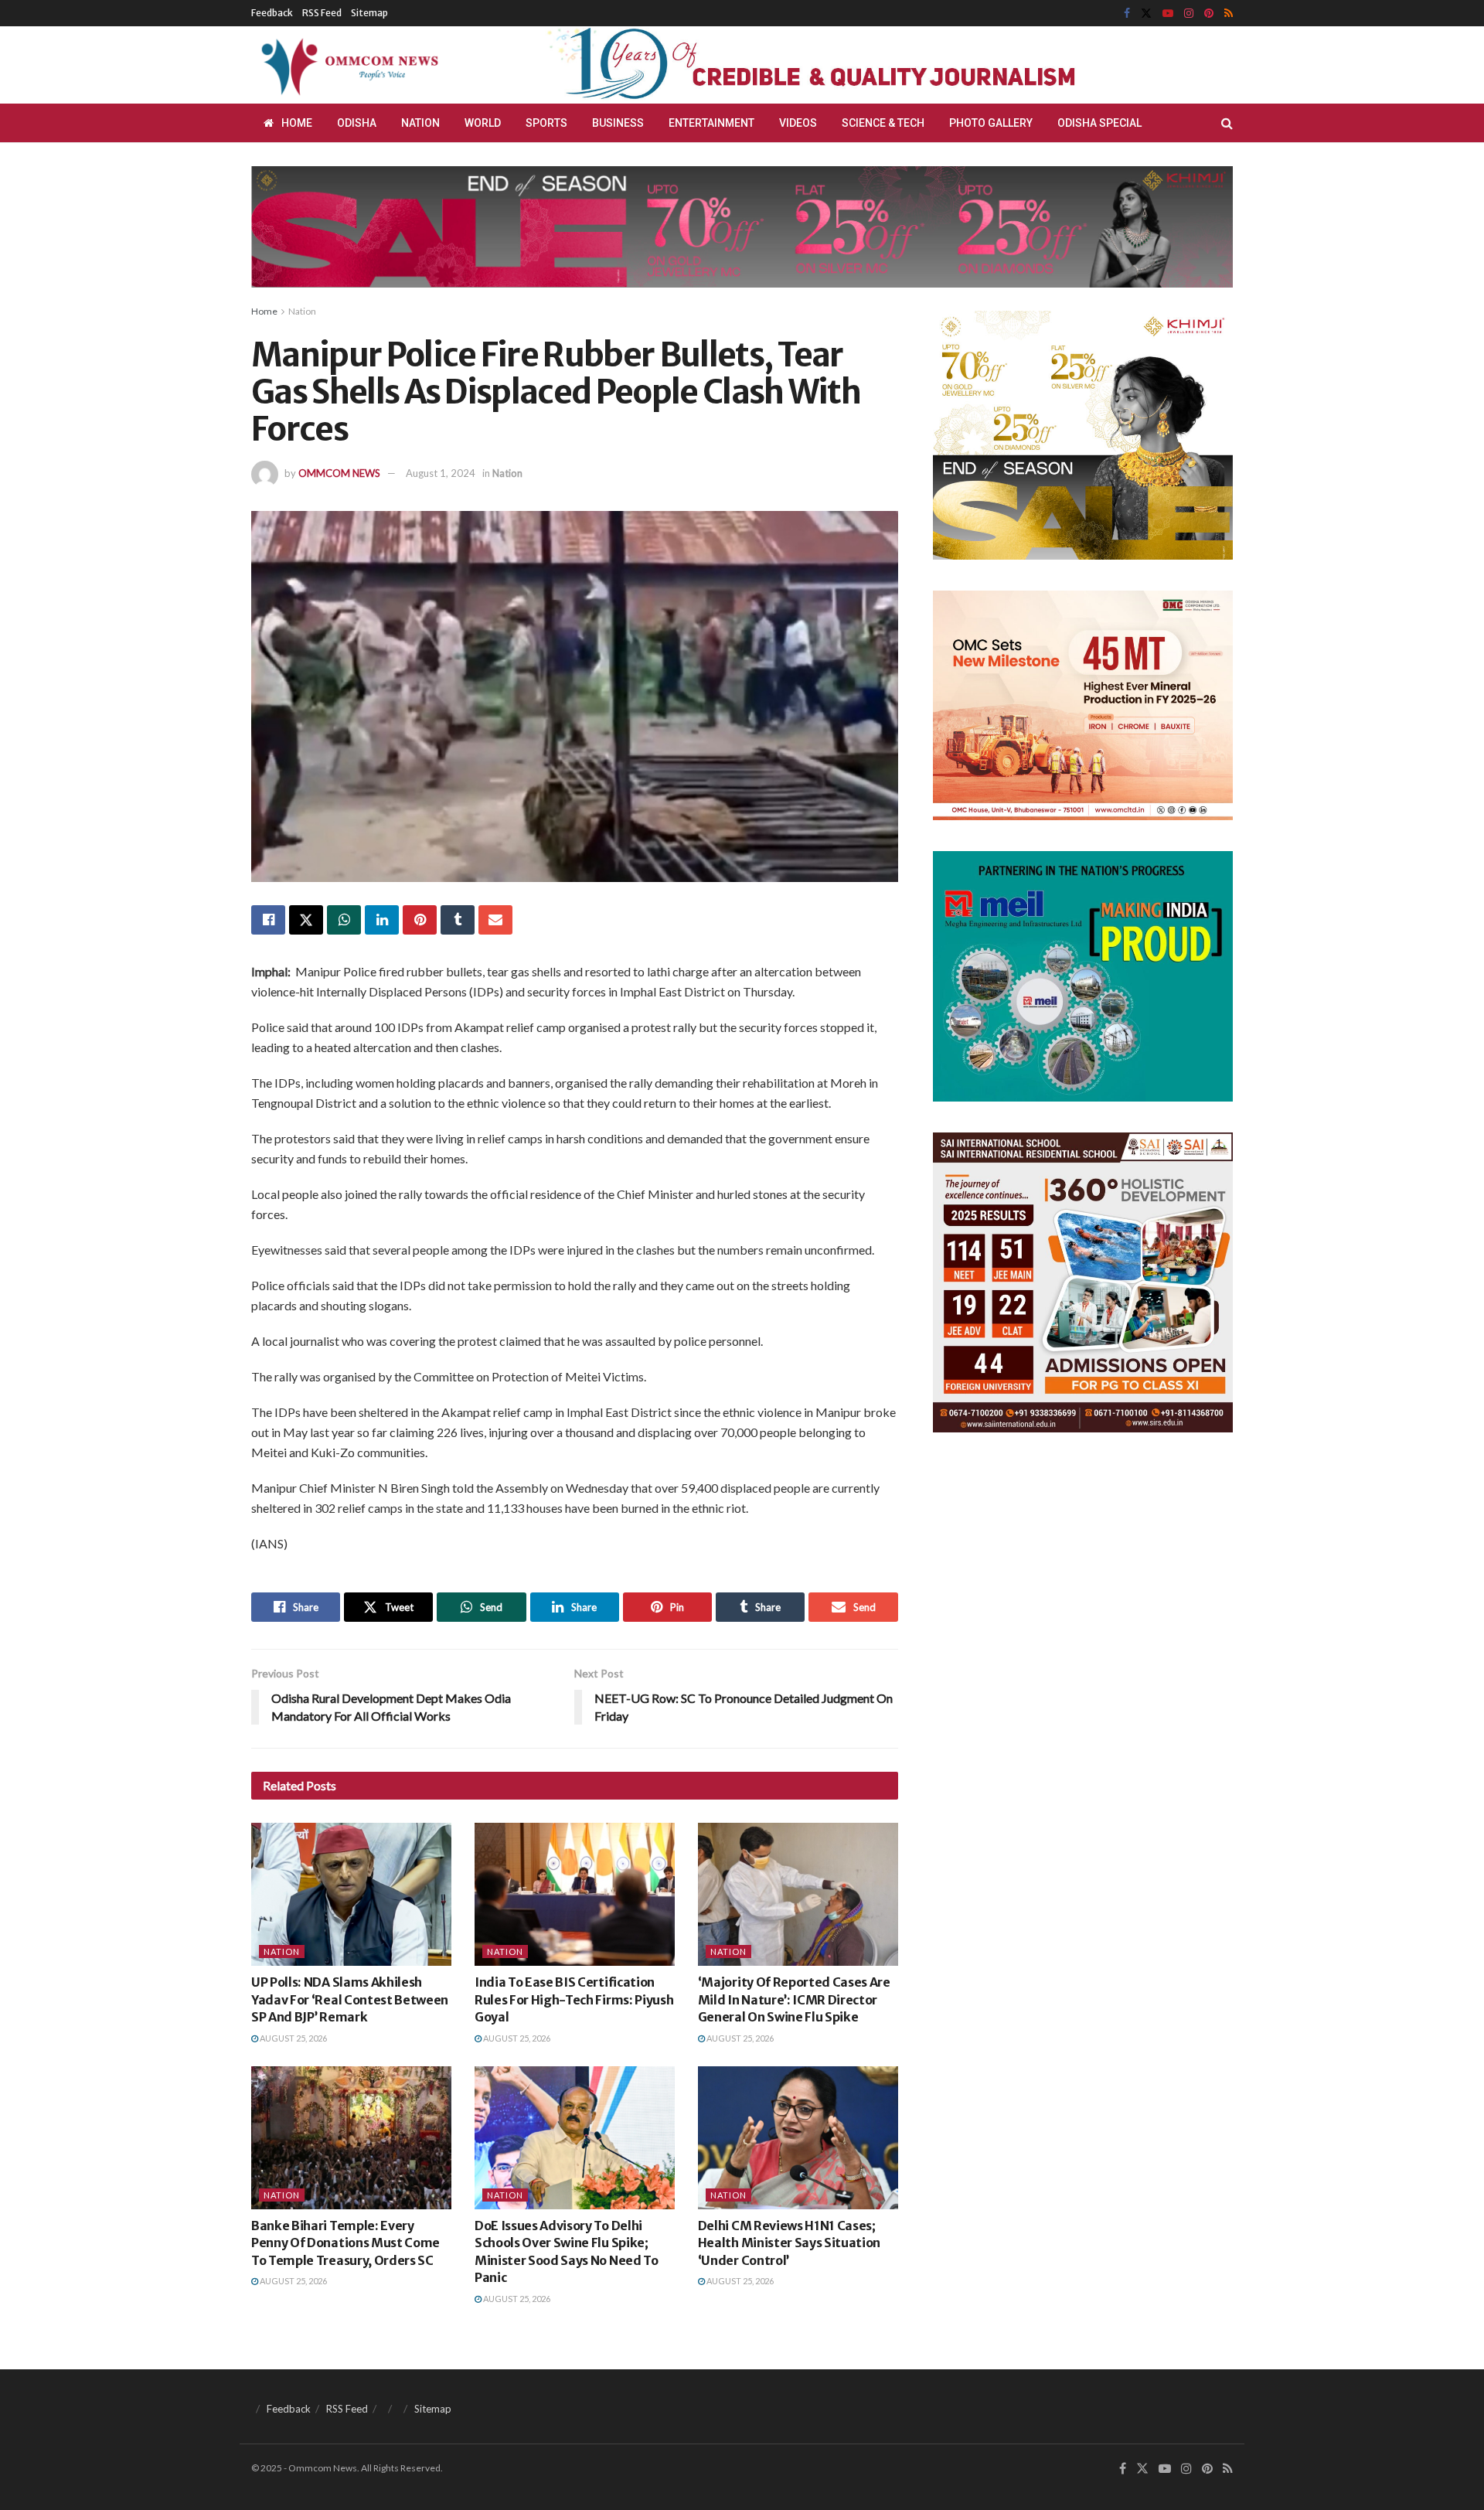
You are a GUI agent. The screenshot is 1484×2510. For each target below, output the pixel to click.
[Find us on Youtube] (1168, 14)
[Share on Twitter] (306, 920)
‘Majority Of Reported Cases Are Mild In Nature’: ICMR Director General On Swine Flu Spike (794, 1999)
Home (297, 123)
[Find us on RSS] (1229, 14)
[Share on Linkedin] (382, 920)
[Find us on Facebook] (1127, 14)
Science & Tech (883, 123)
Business (618, 123)
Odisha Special (1099, 123)
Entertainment (711, 123)
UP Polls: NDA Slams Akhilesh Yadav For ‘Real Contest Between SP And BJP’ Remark (350, 1999)
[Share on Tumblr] (458, 920)
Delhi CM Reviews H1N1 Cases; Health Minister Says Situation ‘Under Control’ (789, 2243)
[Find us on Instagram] (1189, 14)
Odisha (357, 123)
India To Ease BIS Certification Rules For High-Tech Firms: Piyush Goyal (574, 1999)
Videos (798, 123)
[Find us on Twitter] (1146, 14)
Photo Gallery (991, 123)
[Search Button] (1227, 123)
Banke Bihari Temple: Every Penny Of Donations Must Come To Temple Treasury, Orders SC (345, 2243)
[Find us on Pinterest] (1209, 14)
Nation (420, 123)
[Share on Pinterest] (420, 920)
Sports (546, 123)
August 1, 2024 (441, 473)
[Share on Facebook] (268, 920)
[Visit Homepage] (347, 65)
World (483, 123)
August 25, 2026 (293, 2038)
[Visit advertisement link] (849, 65)
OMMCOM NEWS (339, 473)
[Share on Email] (495, 920)
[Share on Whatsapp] (344, 920)
